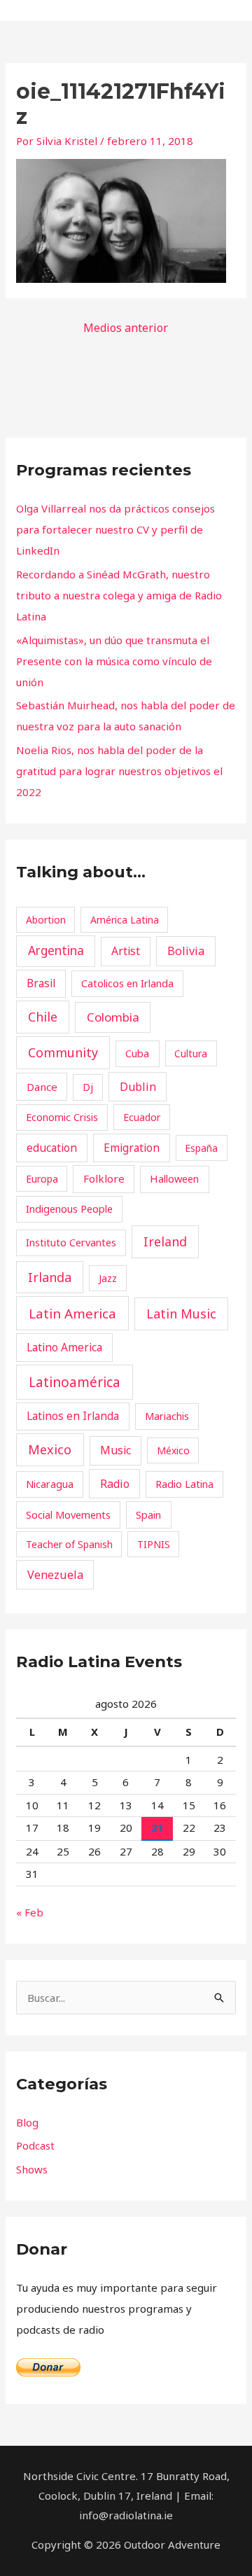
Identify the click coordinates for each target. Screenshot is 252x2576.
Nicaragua (50, 1484)
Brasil (41, 983)
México (173, 1450)
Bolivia (186, 951)
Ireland (165, 1241)
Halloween (174, 1178)
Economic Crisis (62, 1117)
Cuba (137, 1053)
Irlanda (50, 1277)
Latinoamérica (75, 1382)
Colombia (113, 1017)
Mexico (50, 1449)
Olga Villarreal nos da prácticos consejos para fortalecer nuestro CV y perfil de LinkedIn (115, 529)
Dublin (138, 1087)
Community (63, 1052)
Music (115, 1450)
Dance (42, 1087)
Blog (27, 2122)
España (201, 1148)
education (52, 1148)
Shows (32, 2169)
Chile (43, 1017)
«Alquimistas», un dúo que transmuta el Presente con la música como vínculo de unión (114, 661)
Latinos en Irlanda (73, 1416)
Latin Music (181, 1314)
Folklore (104, 1178)
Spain (148, 1515)
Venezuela (55, 1575)
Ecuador (142, 1117)
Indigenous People (69, 1209)
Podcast (35, 2145)
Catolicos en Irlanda (127, 983)
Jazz (108, 1278)
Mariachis (167, 1416)
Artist (126, 951)
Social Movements (68, 1515)
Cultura (191, 1053)
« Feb (30, 1912)
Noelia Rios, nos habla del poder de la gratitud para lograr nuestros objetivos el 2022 (119, 771)
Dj (88, 1087)
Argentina (56, 951)
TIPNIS (154, 1544)
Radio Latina (184, 1484)
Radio (115, 1484)
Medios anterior (126, 328)
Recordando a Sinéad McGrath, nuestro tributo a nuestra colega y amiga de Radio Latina (119, 595)
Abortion (46, 920)
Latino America (64, 1347)
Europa (42, 1179)
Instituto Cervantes (71, 1242)
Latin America (72, 1314)
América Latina (125, 920)
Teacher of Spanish (69, 1544)
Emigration (132, 1148)
